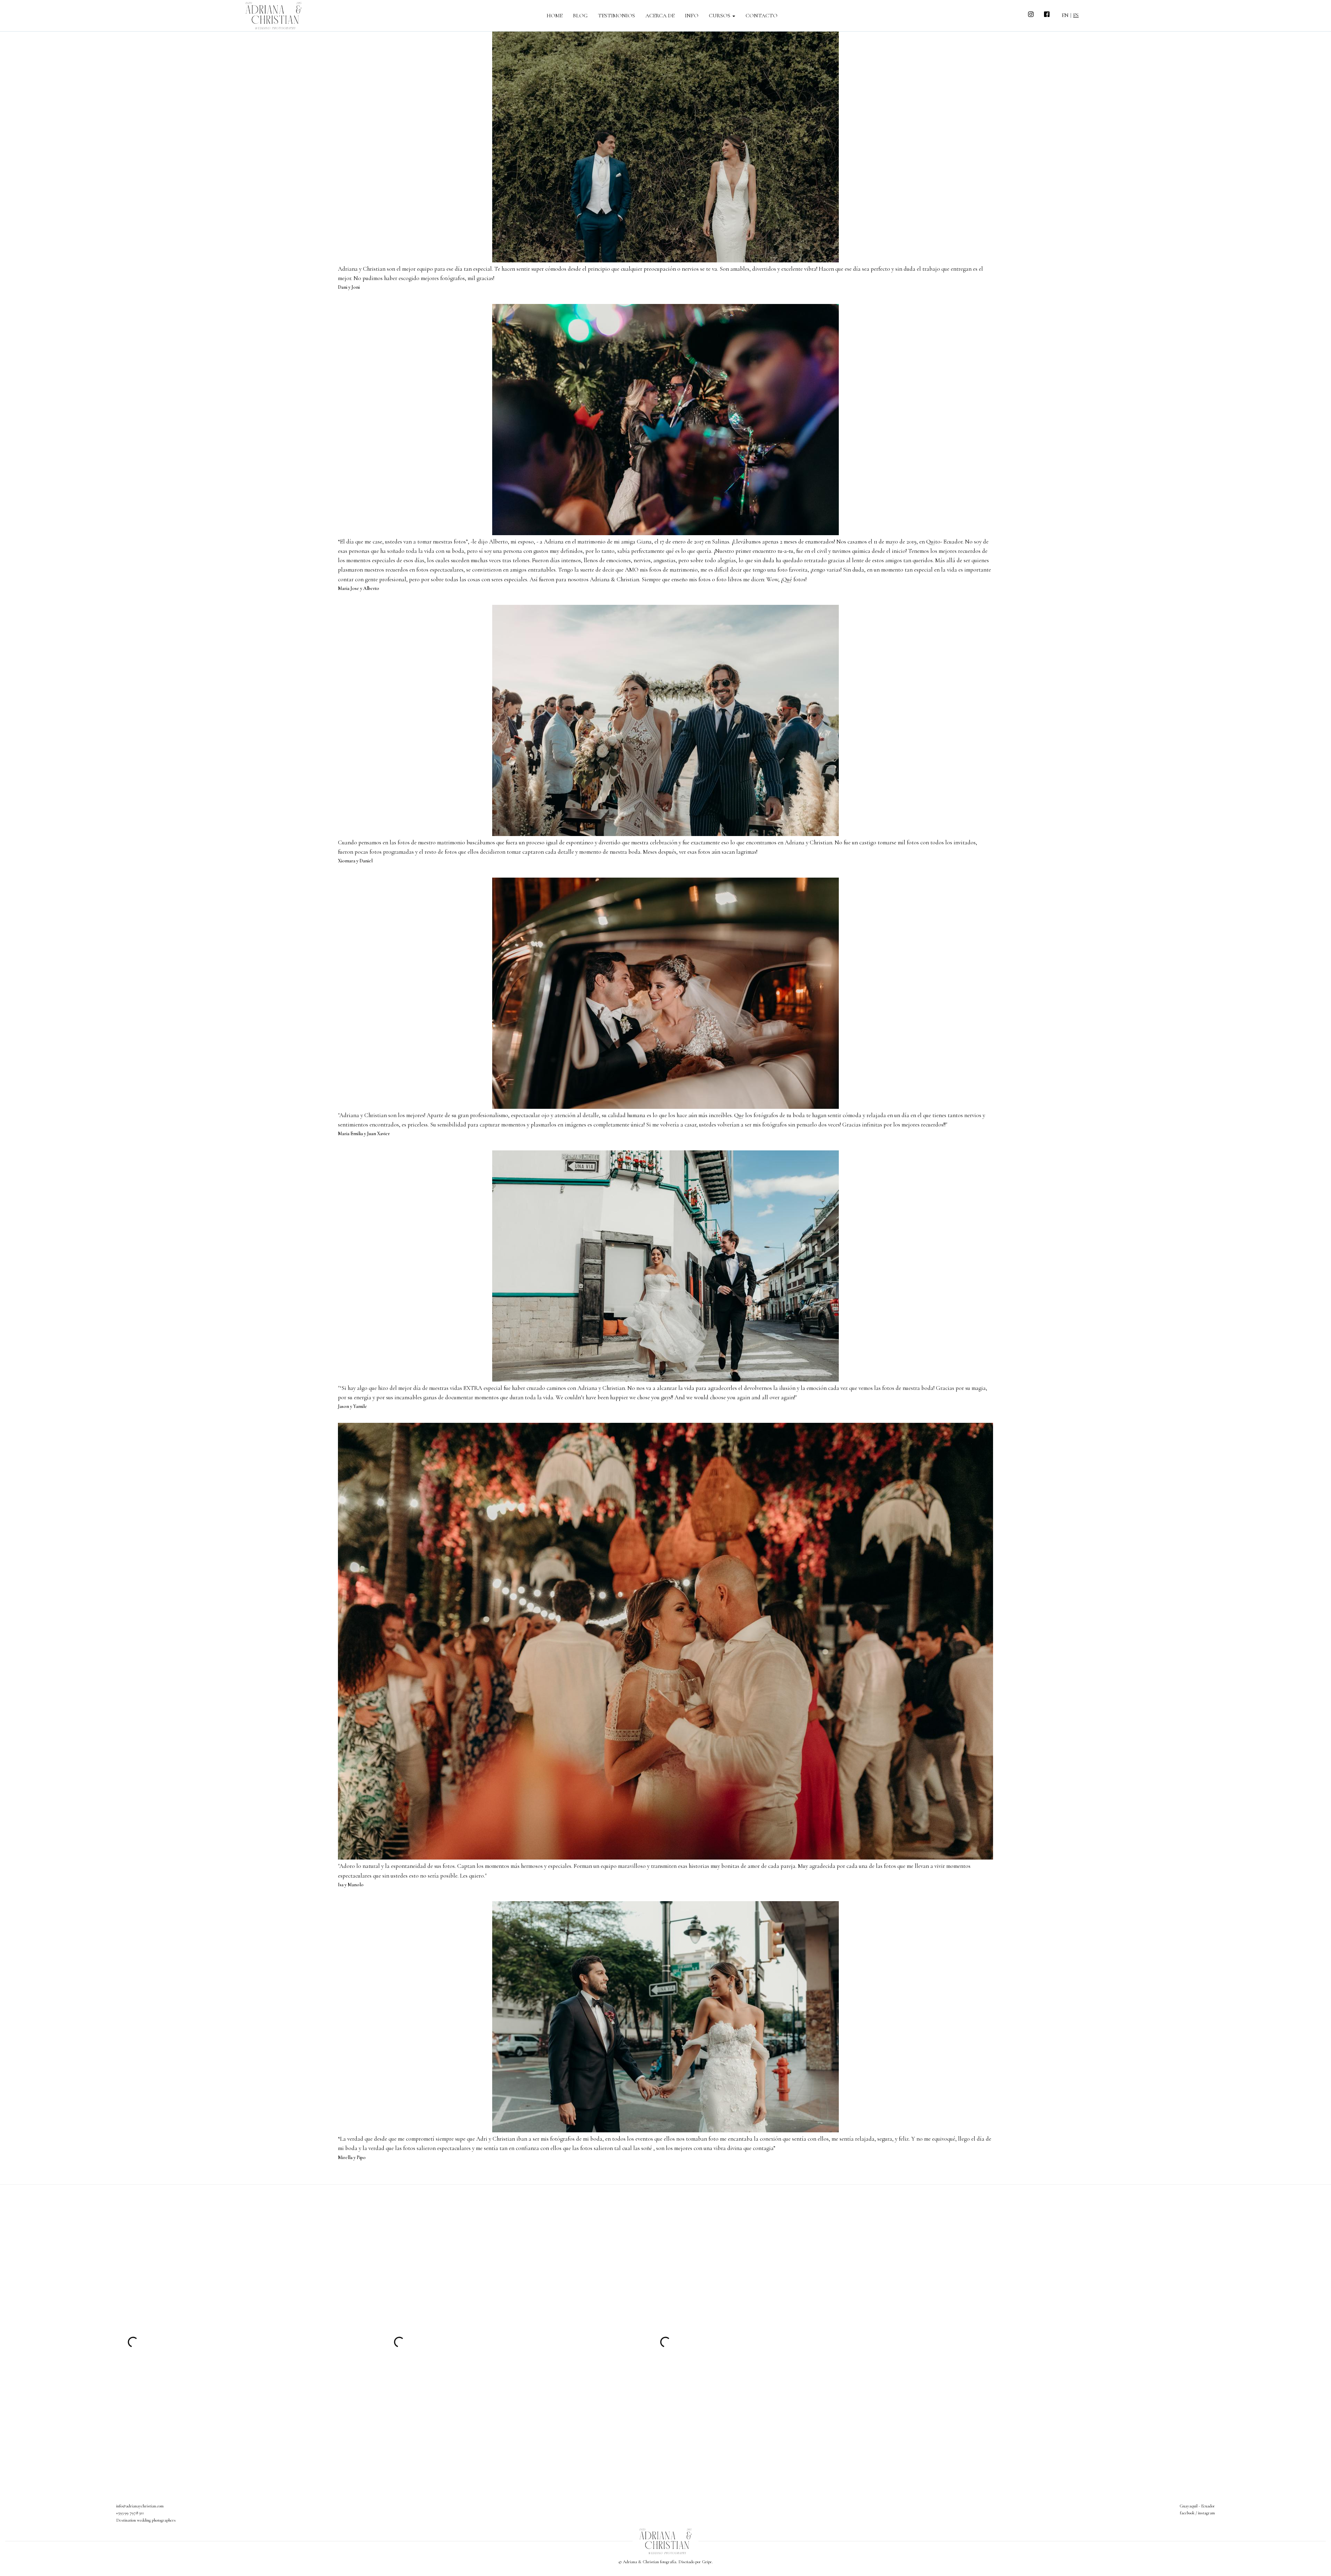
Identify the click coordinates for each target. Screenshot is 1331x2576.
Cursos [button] (720, 16)
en (1065, 15)
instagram (1206, 2513)
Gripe (707, 2562)
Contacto (762, 16)
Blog (580, 16)
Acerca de (660, 16)
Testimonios (616, 16)
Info (692, 16)
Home (555, 16)
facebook (1187, 2513)
